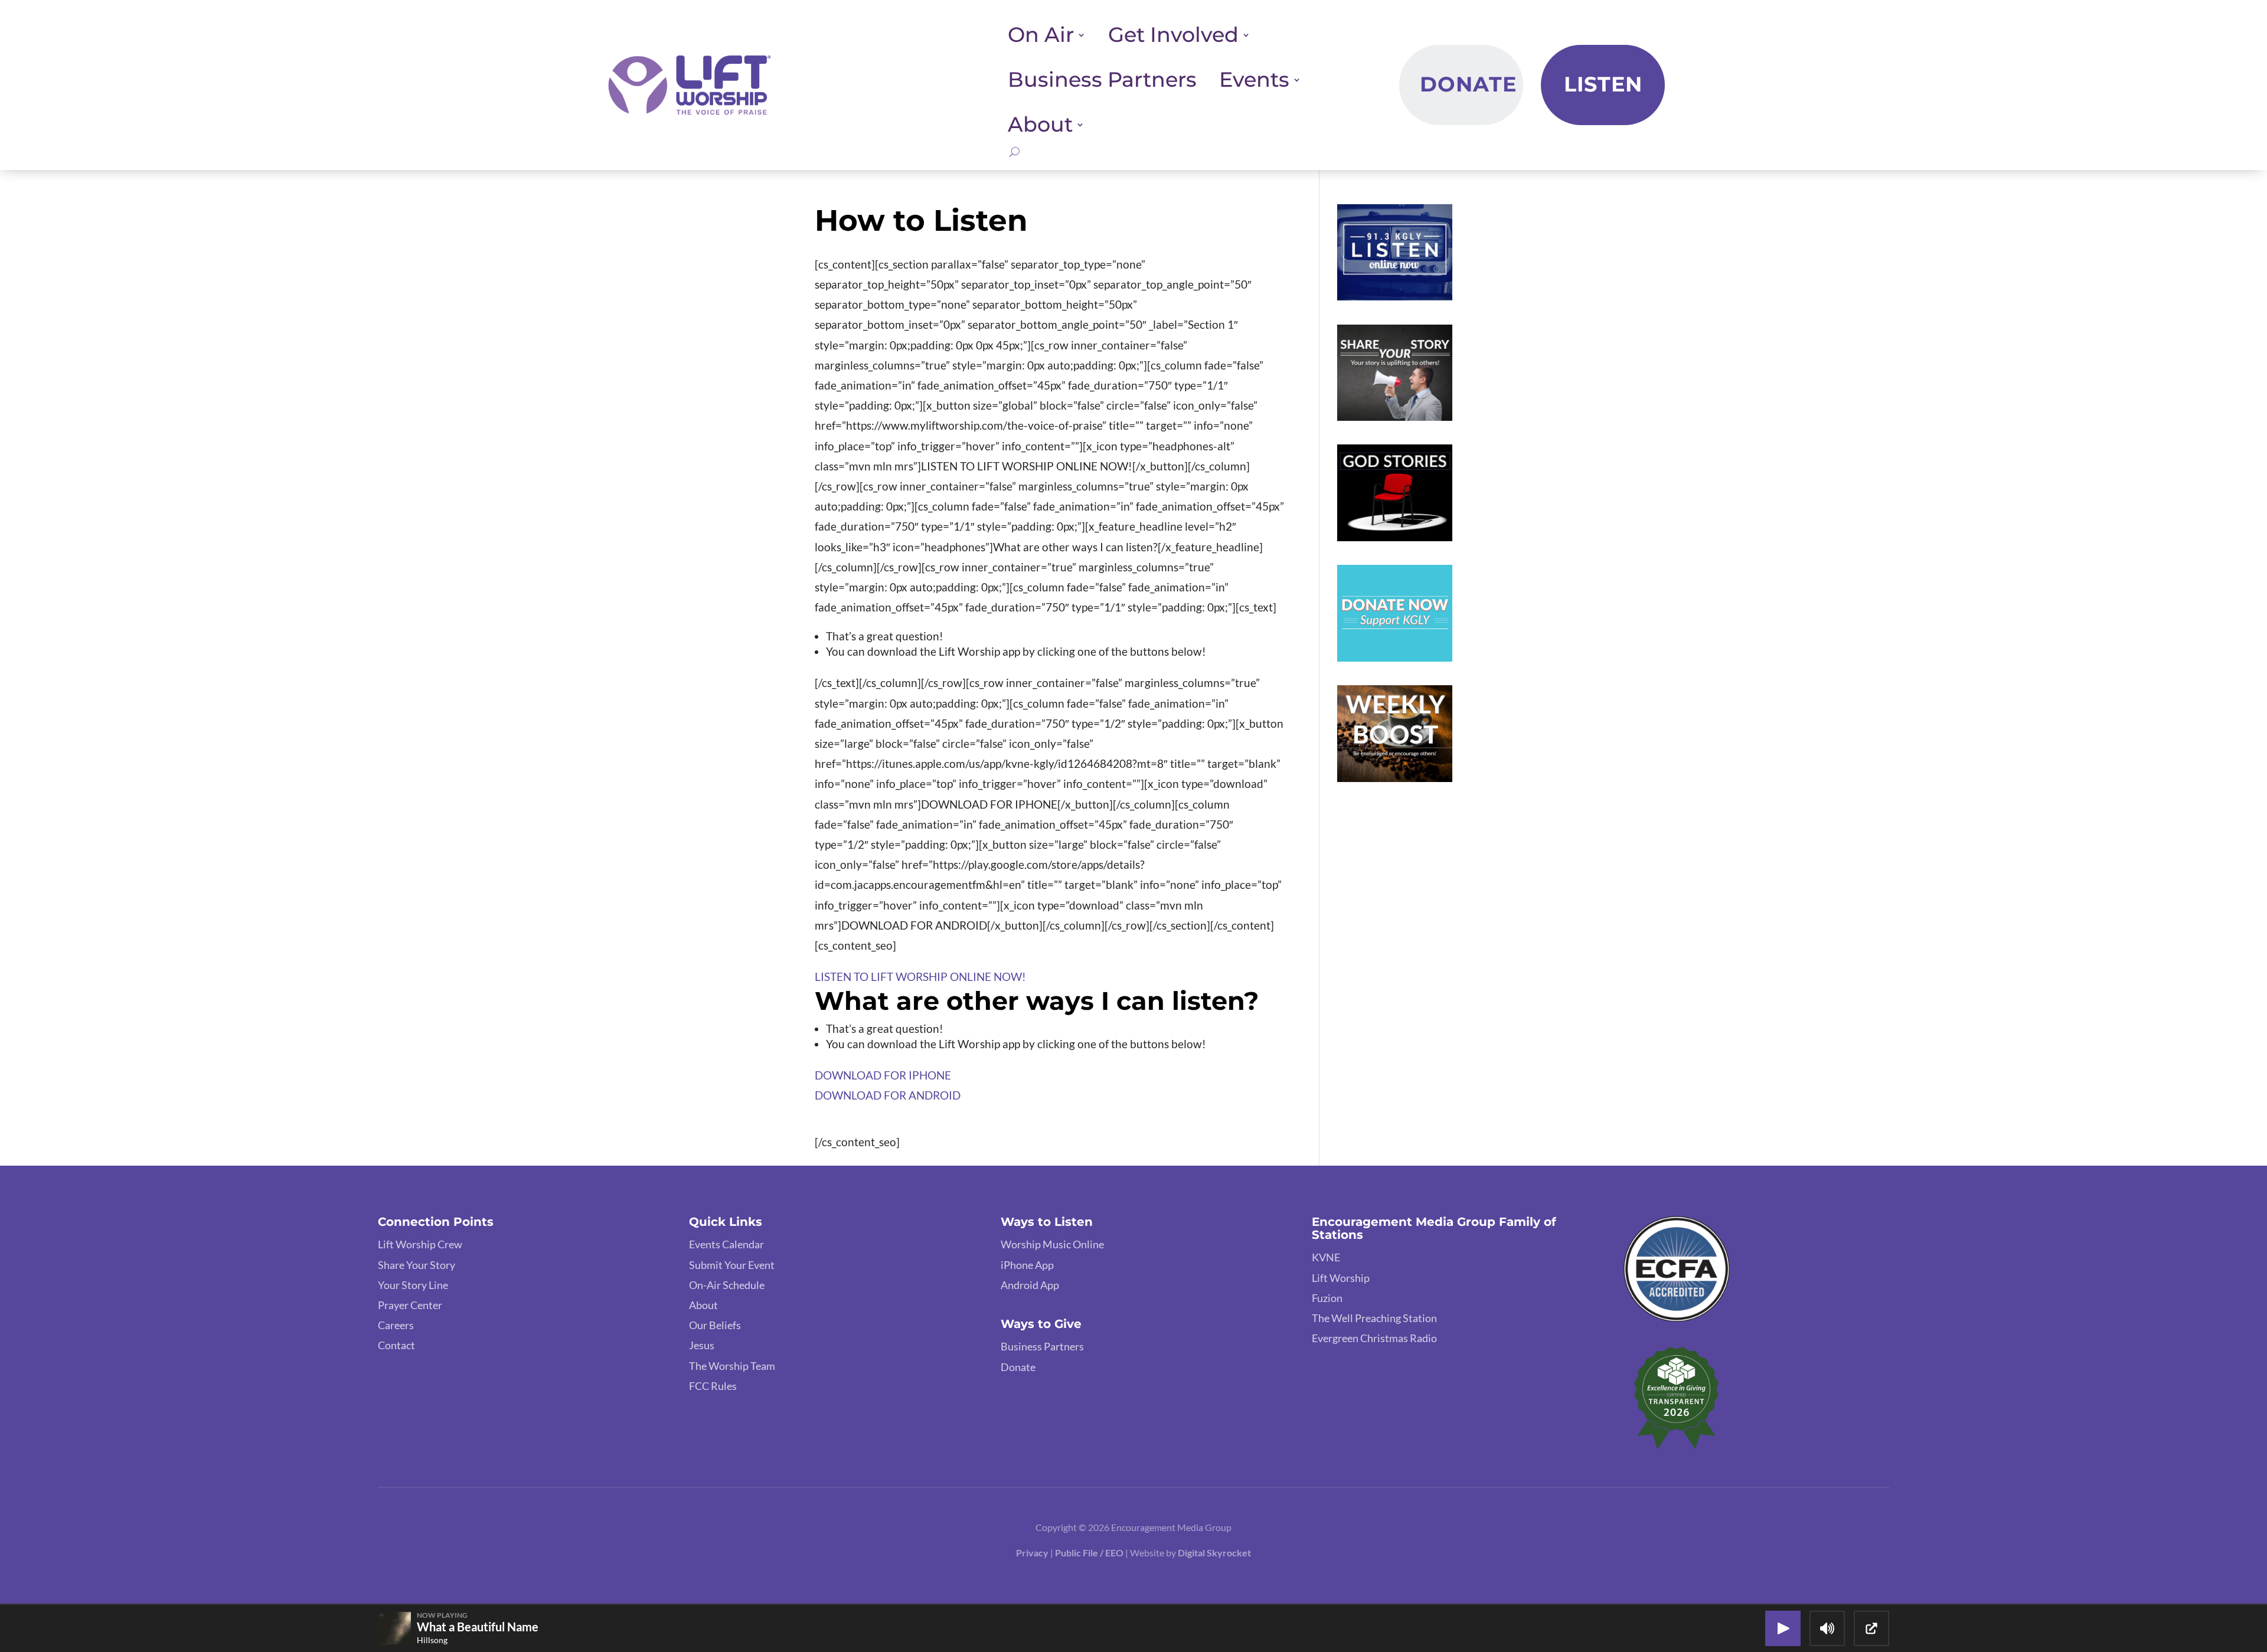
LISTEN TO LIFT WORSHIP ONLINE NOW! (920, 977)
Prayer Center (410, 1305)
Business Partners (1102, 80)
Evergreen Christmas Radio (1374, 1338)
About (703, 1305)
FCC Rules (713, 1386)
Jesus (702, 1345)
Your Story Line (413, 1285)
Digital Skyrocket (1214, 1553)
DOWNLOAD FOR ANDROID (888, 1095)
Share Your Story (417, 1265)
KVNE (1326, 1257)
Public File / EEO (1090, 1553)
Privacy (1032, 1553)
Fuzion (1327, 1298)
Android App (1030, 1285)
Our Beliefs (715, 1325)
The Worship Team (732, 1366)
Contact (396, 1345)
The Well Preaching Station (1374, 1318)
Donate (1468, 84)
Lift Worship (1341, 1278)
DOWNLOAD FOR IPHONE (883, 1075)
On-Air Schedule (727, 1285)
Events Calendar (726, 1244)
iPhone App (1027, 1265)
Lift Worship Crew (420, 1244)
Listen (1603, 84)
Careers (396, 1325)
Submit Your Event (732, 1265)
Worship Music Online (1052, 1244)
